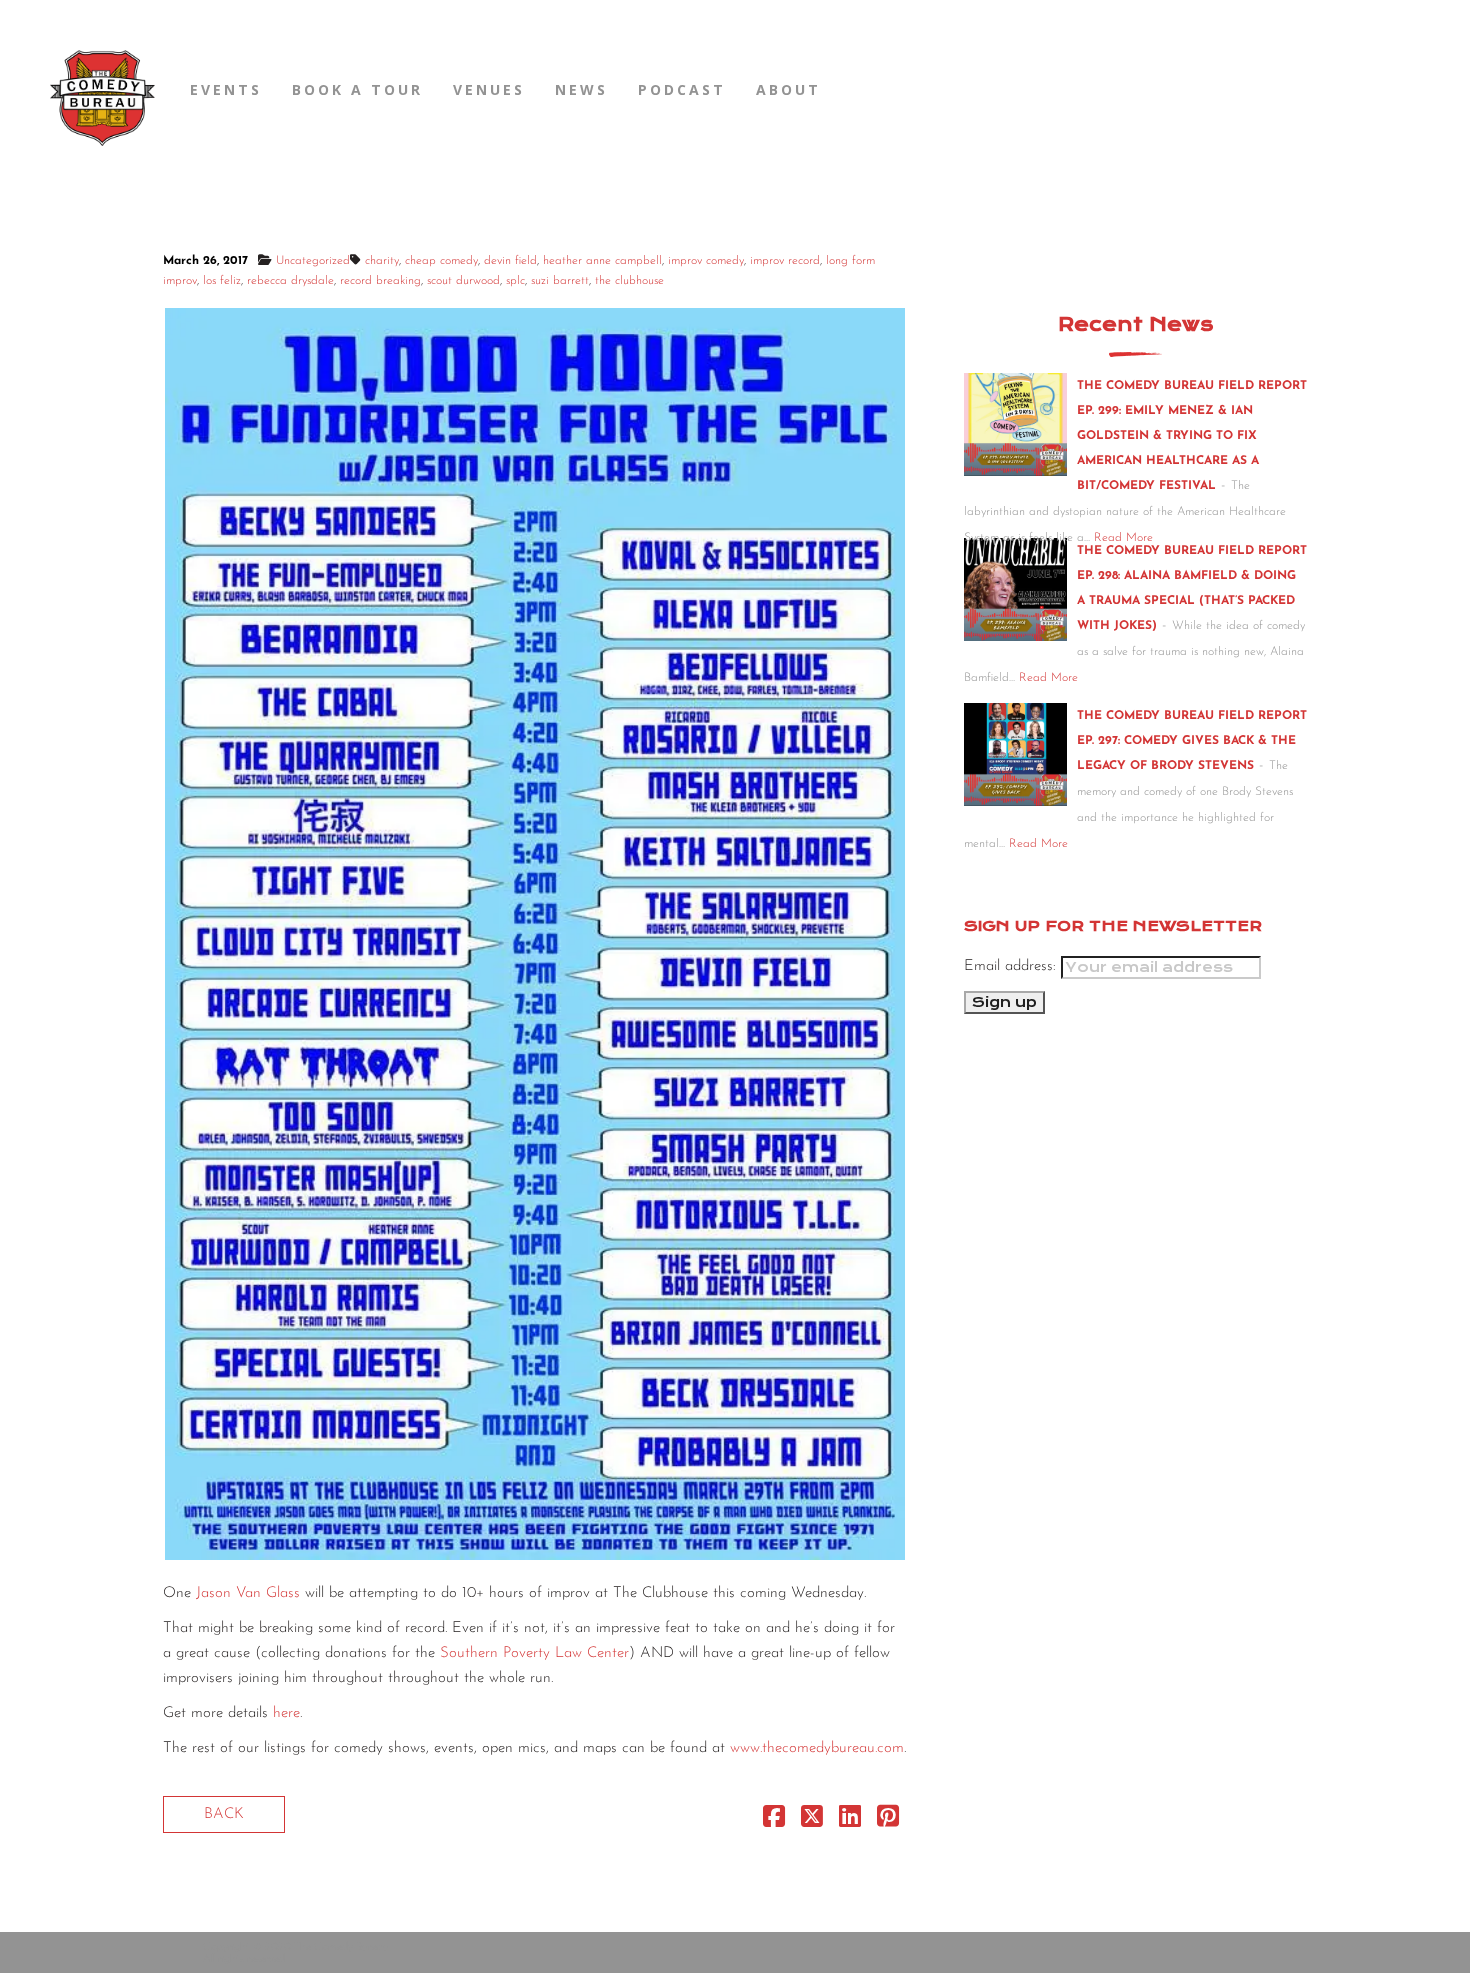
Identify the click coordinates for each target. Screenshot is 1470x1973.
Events (226, 89)
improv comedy (706, 261)
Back (224, 1814)
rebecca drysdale (290, 281)
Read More (1048, 678)
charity (382, 261)
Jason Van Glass (248, 1593)
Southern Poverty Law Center (534, 1653)
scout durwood (463, 281)
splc (515, 281)
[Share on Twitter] (812, 1821)
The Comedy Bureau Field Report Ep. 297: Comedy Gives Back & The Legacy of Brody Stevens (1192, 741)
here (286, 1713)
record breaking (380, 281)
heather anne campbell (602, 261)
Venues (489, 89)
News (581, 89)
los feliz (222, 281)
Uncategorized (313, 261)
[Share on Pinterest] (888, 1821)
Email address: (1012, 966)
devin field (510, 261)
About (788, 89)
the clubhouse (629, 281)
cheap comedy (441, 261)
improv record (785, 261)
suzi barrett (560, 281)
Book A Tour (357, 89)
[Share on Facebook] (774, 1821)
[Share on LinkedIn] (850, 1821)
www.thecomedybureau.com (817, 1748)
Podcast (682, 89)
